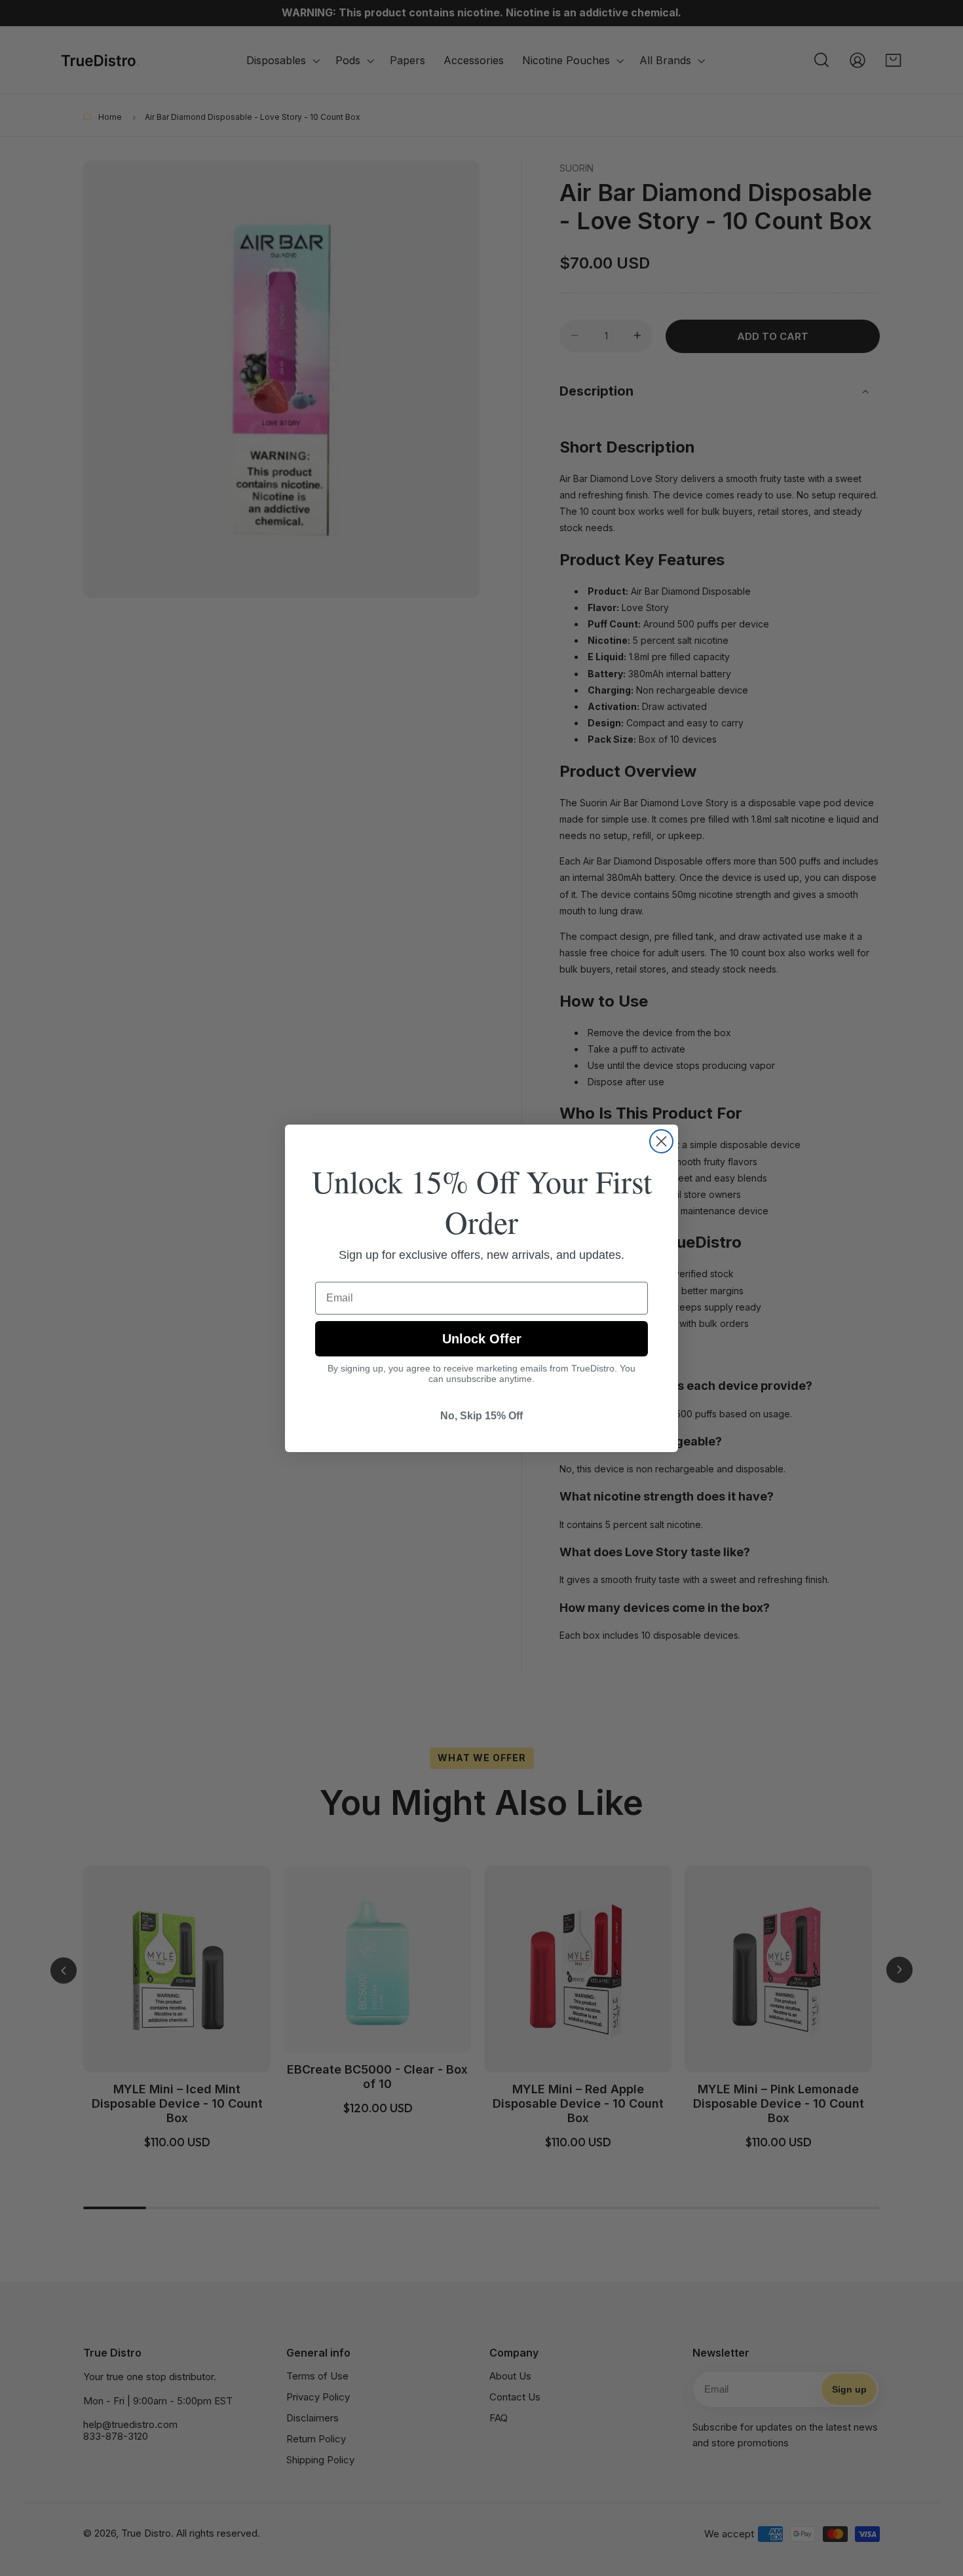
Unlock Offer (482, 1339)
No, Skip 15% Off (481, 1416)
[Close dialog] (661, 1141)
